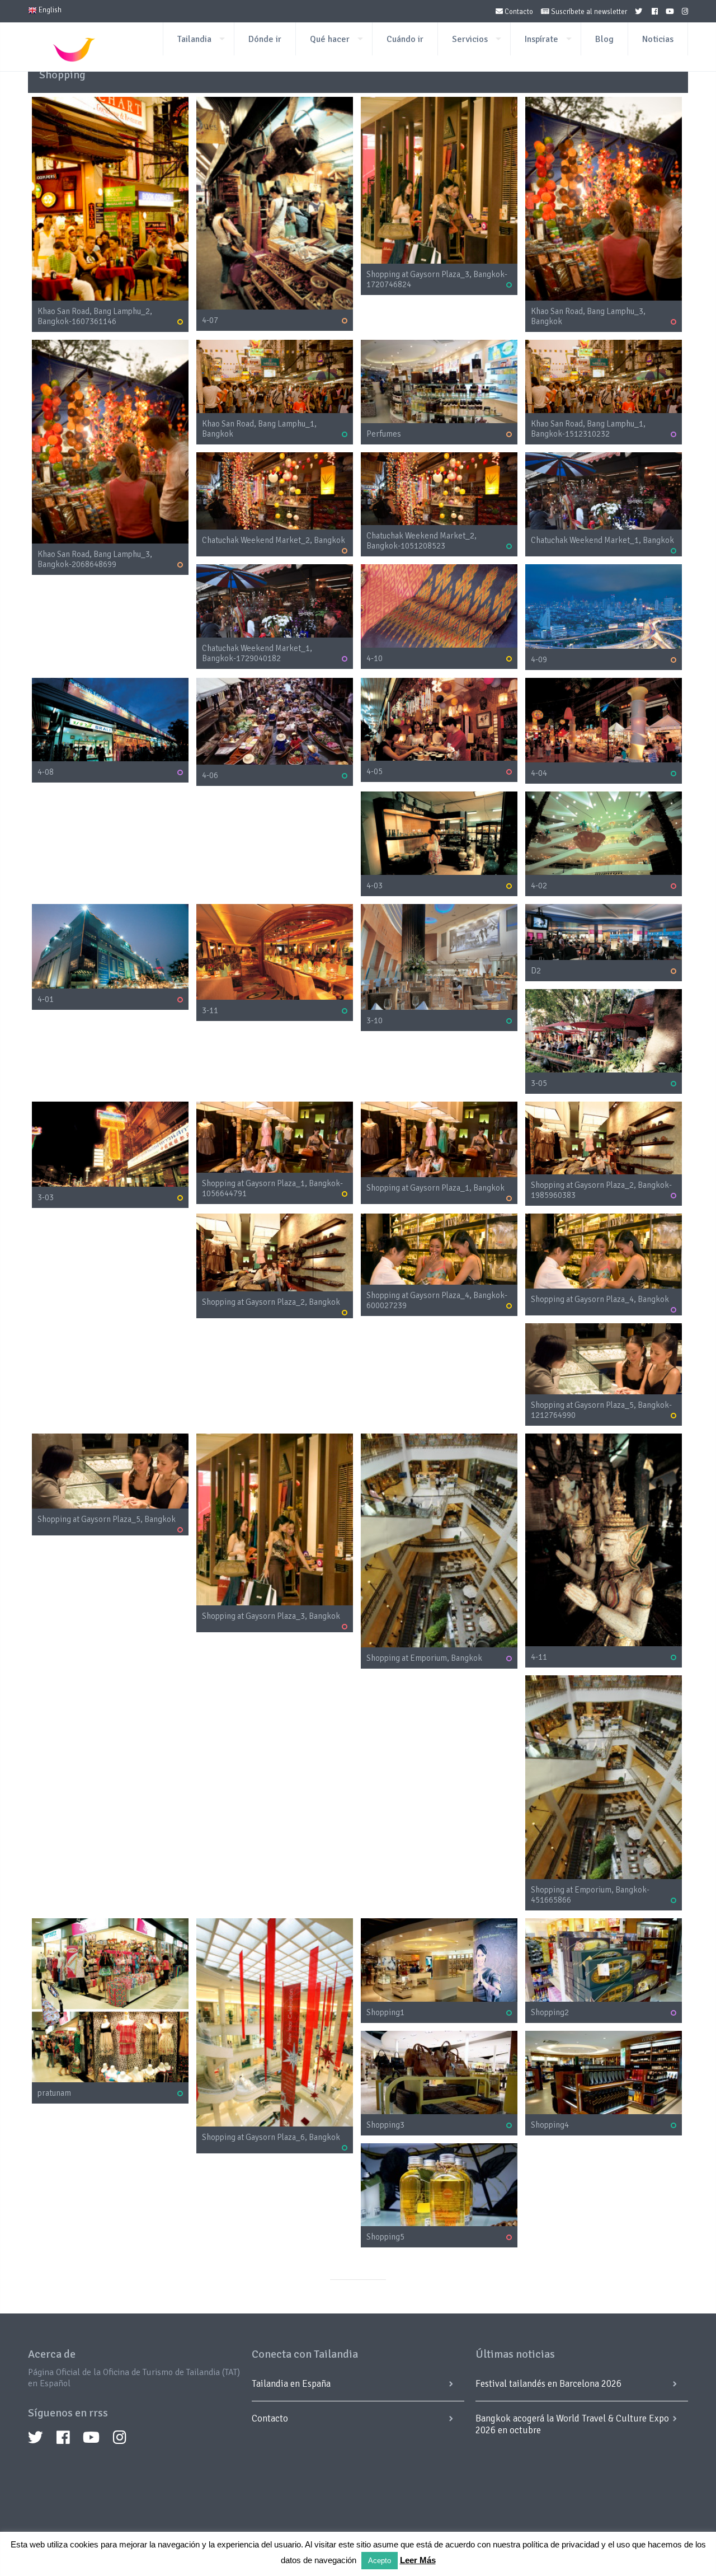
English (49, 10)
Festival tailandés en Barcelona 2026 (548, 2384)
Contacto (518, 12)
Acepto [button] (380, 2561)
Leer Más (418, 2560)
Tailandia (194, 39)
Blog (604, 39)
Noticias (658, 39)
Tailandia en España (291, 2384)
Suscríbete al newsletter (588, 12)
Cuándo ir (405, 39)
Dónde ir (265, 39)
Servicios (470, 39)
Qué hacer (330, 39)
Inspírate (541, 39)
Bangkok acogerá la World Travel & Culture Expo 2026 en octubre (572, 2424)
